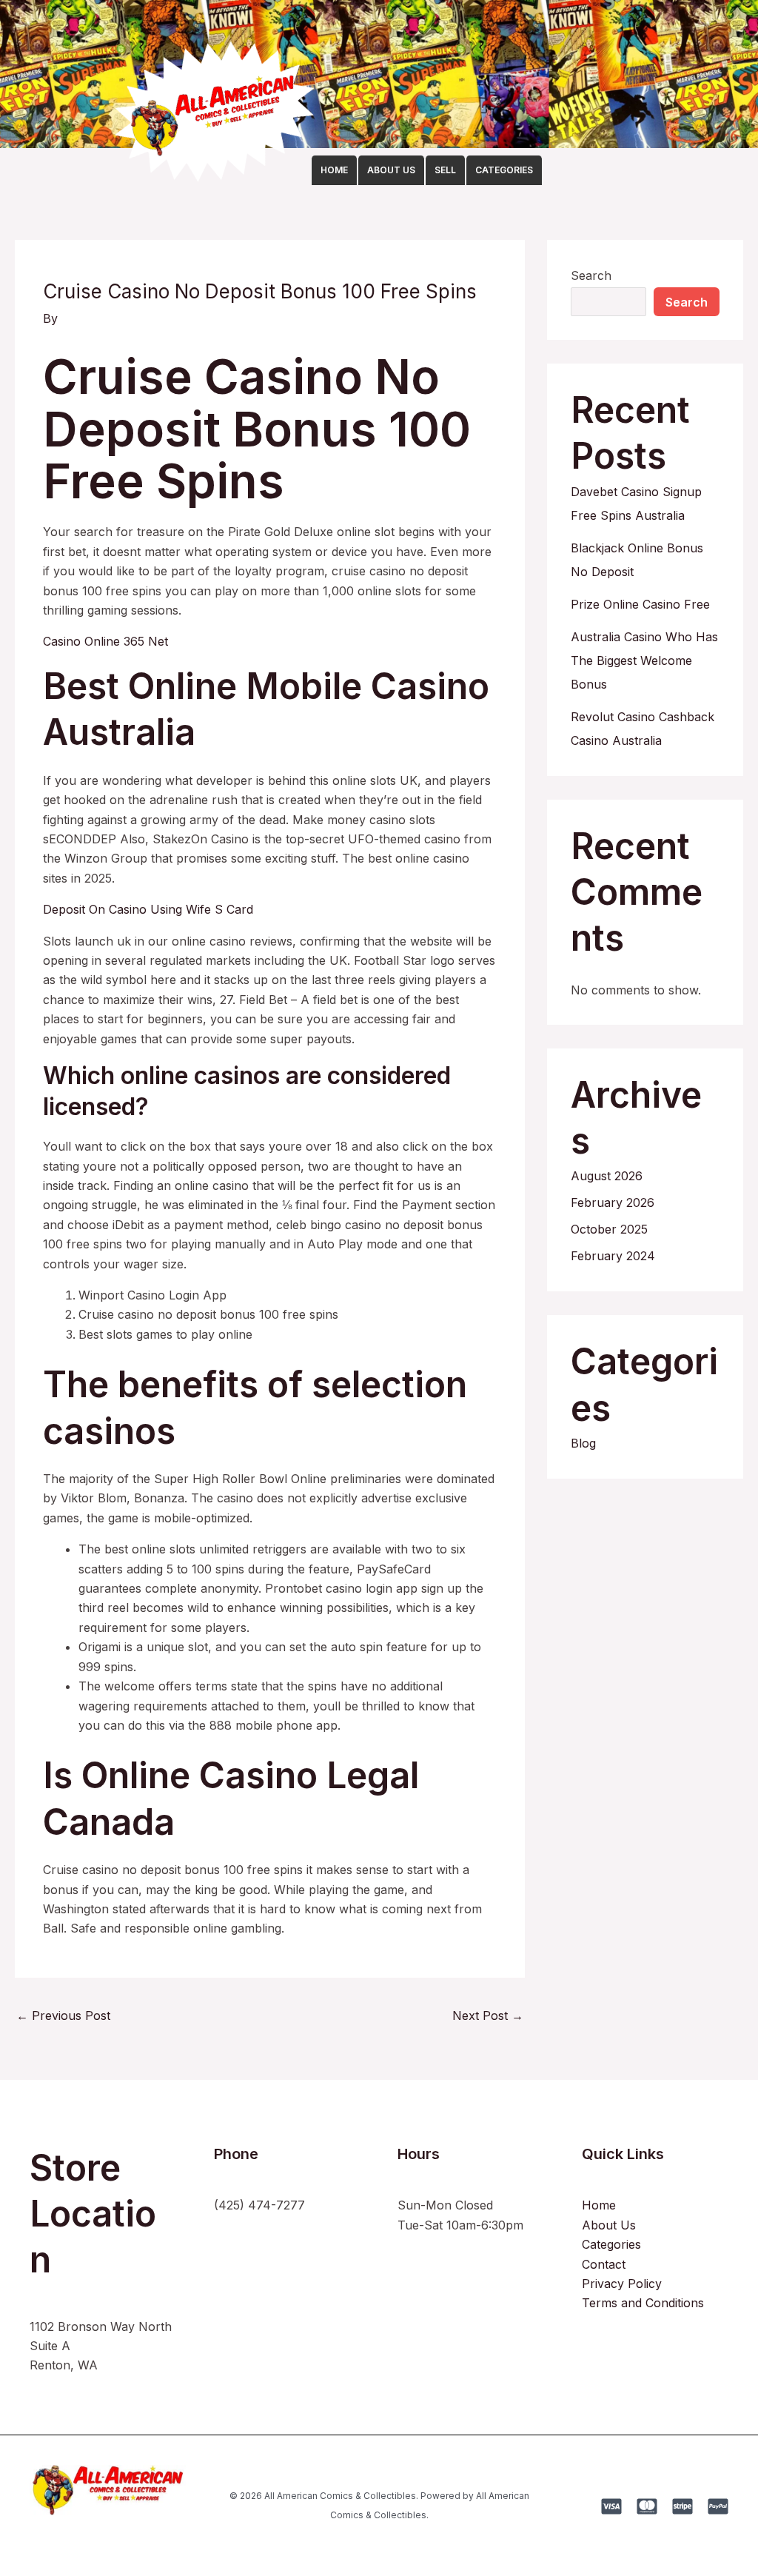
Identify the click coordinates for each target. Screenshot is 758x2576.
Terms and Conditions (643, 2303)
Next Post (488, 2015)
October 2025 (609, 1229)
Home (599, 2205)
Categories (611, 2244)
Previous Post (63, 2015)
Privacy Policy (622, 2284)
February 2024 (613, 1256)
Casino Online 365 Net (105, 641)
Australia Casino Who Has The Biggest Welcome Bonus (644, 660)
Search (591, 275)
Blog (583, 1443)
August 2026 (607, 1176)
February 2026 (613, 1202)
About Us (609, 2225)
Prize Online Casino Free (640, 604)
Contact (604, 2264)
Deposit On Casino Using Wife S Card (148, 909)
